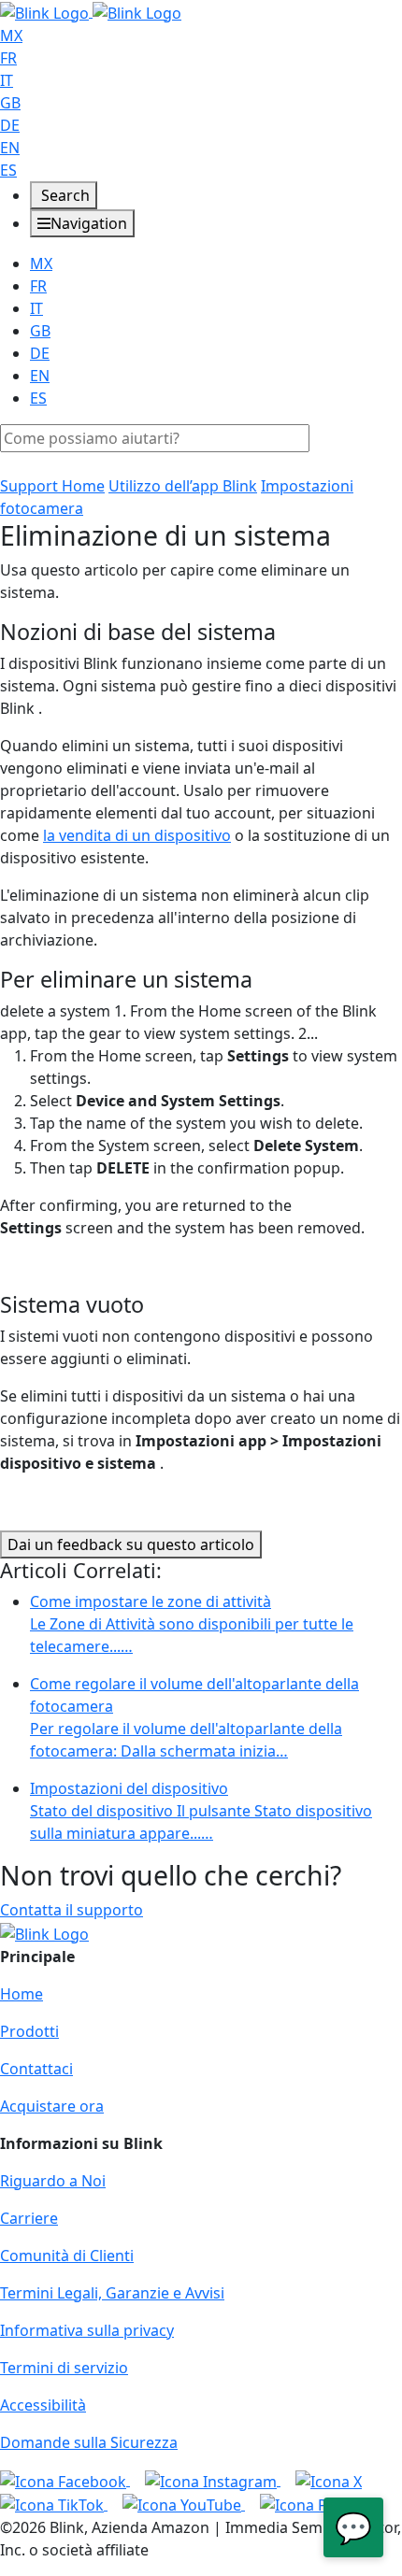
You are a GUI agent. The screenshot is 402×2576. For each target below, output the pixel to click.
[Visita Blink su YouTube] (184, 2504)
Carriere (29, 2218)
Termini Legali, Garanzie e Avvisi (112, 2293)
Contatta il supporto (72, 1910)
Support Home (52, 486)
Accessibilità (43, 2405)
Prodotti (29, 2031)
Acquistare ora (52, 2106)
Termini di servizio (64, 2368)
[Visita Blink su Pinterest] (321, 2504)
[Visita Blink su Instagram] (213, 2480)
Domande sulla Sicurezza (89, 2442)
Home (22, 1994)
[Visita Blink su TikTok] (54, 2504)
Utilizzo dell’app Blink (183, 486)
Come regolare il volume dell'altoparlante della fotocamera (194, 1717)
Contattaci (36, 2069)
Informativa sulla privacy (87, 2330)
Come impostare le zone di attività (192, 1624)
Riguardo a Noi (53, 2181)
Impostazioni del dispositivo (201, 1811)
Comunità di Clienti (67, 2256)
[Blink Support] (91, 11)
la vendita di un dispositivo (137, 835)
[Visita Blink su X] (329, 2480)
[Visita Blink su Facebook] (65, 2480)
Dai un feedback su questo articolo (131, 1544)
